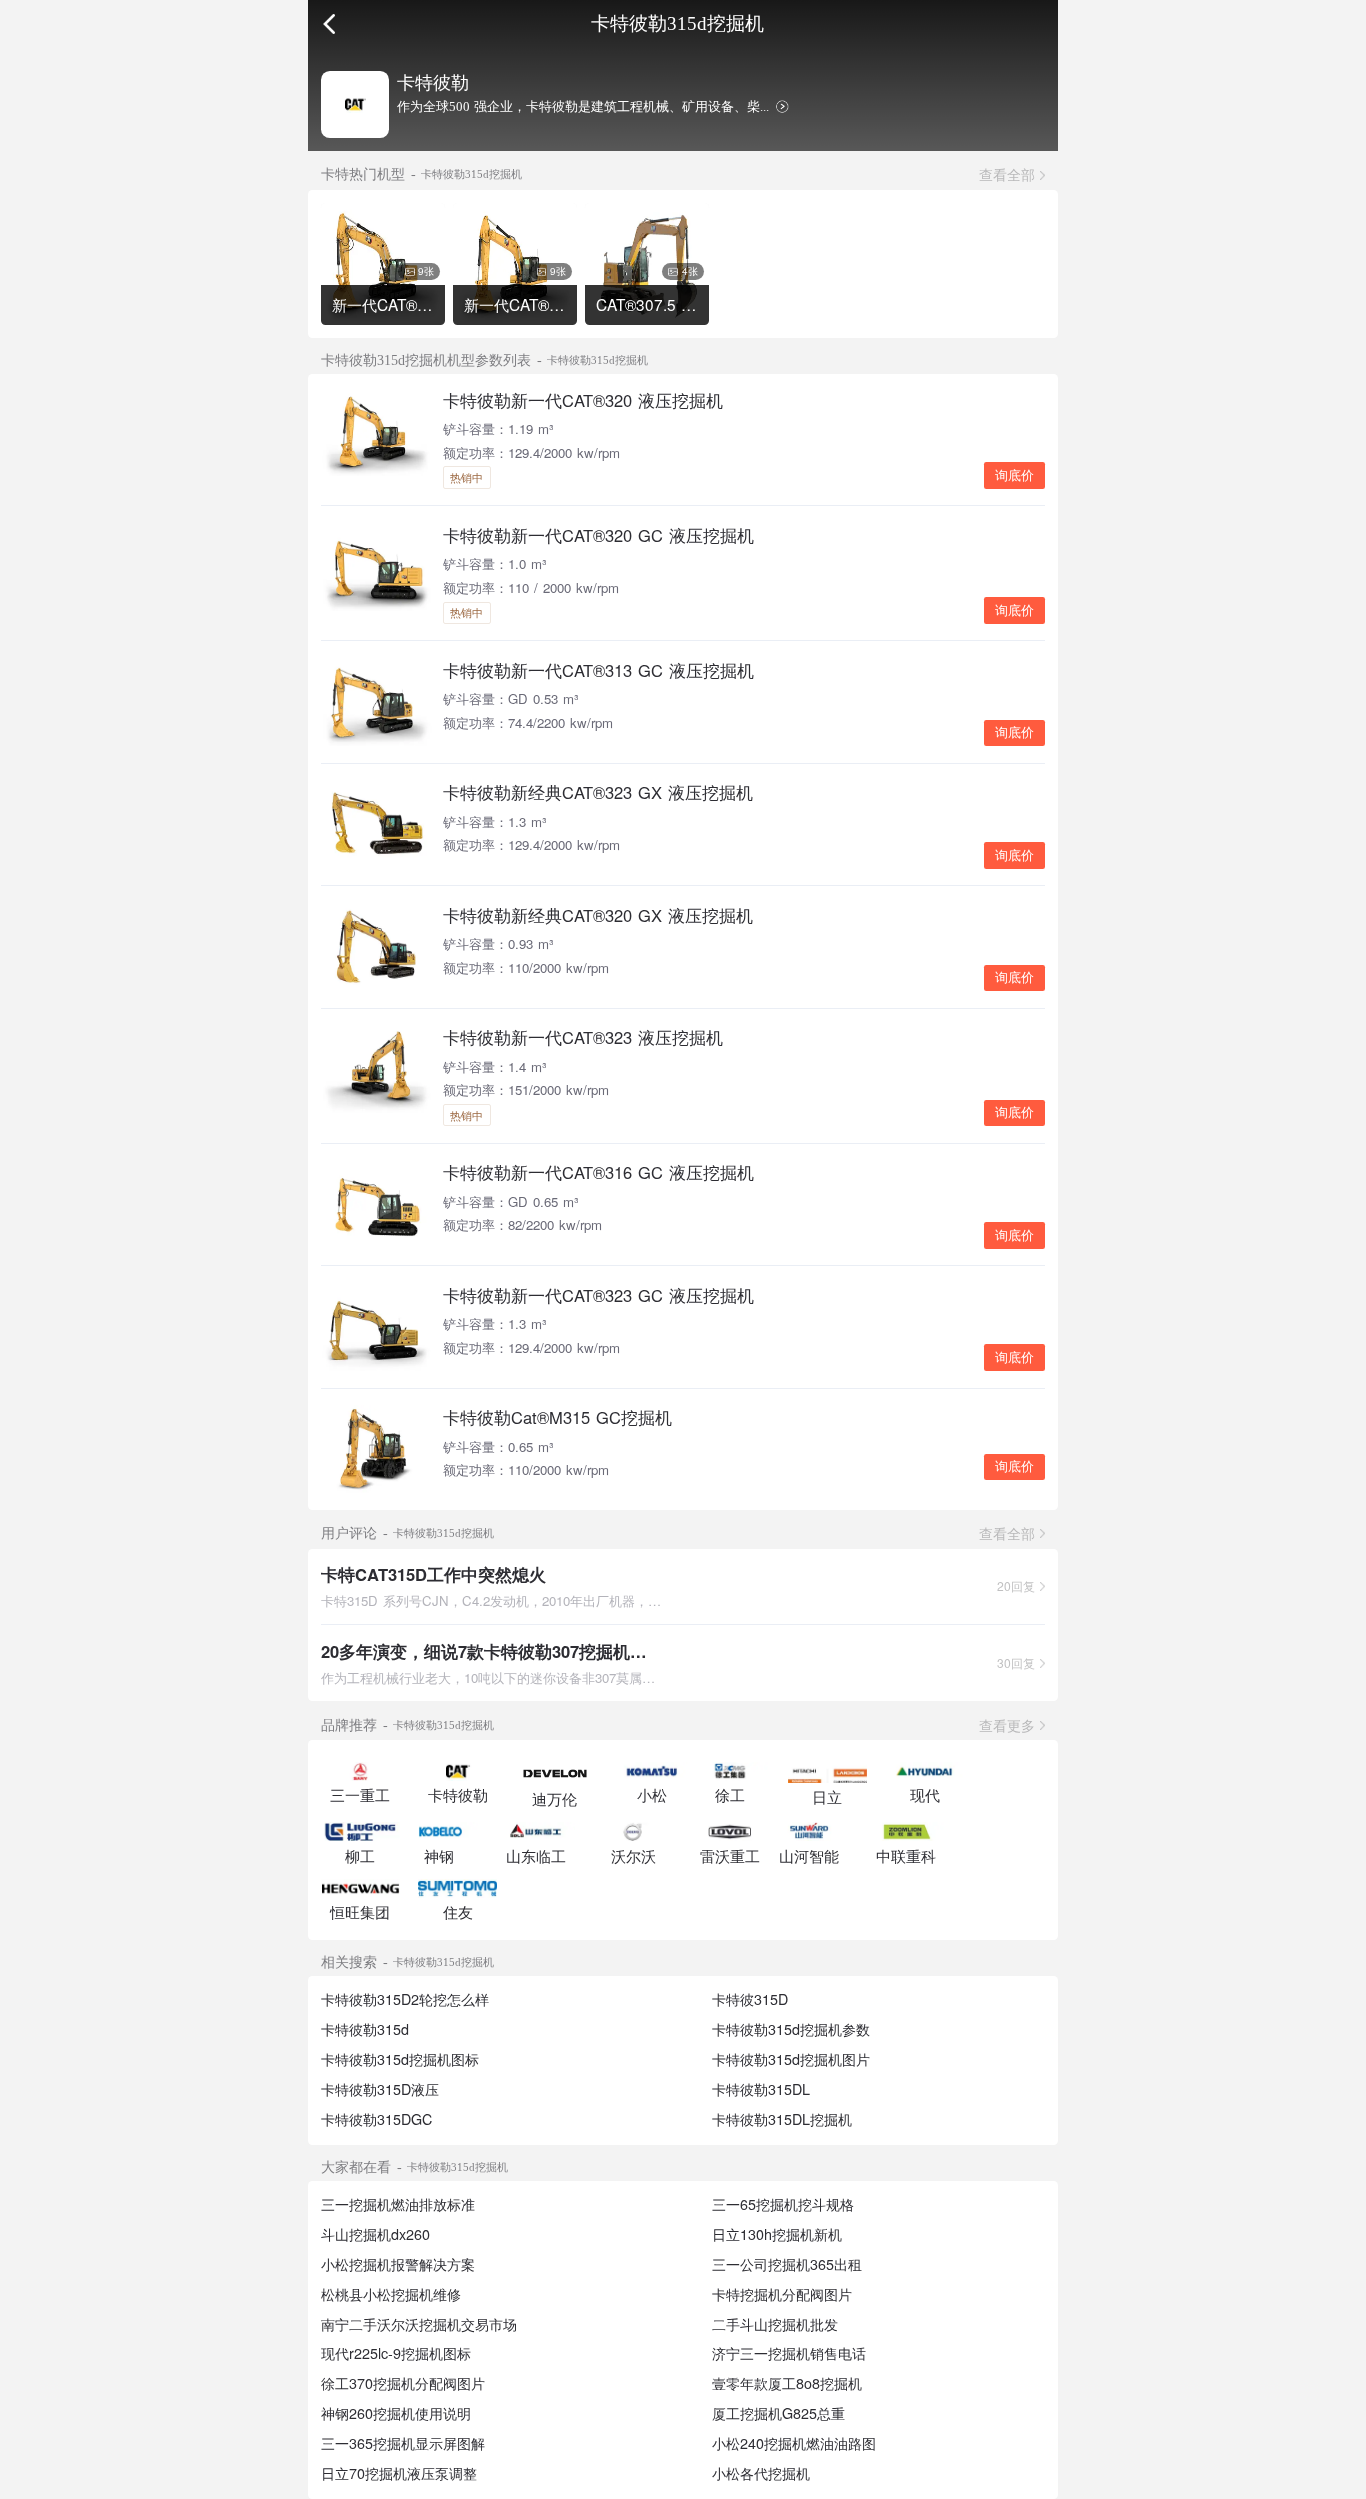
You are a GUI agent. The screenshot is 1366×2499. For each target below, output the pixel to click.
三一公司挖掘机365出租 (787, 2264)
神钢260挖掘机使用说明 (396, 2413)
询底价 (1014, 475)
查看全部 (1007, 174)
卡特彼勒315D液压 (380, 2089)
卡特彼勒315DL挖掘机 (782, 2119)
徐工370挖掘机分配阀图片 (403, 2383)
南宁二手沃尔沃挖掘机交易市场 (419, 2324)
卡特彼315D (750, 1999)
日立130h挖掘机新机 (777, 2234)
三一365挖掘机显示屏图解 (403, 2443)
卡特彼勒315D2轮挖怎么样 (405, 1999)
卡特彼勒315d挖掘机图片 (791, 2059)
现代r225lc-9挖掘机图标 (396, 2353)
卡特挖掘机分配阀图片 (782, 2294)
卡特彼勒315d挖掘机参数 (791, 2029)
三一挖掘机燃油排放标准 (398, 2204)
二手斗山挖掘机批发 (775, 2324)
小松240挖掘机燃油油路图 (794, 2443)
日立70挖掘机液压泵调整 (399, 2473)
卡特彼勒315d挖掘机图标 (400, 2059)
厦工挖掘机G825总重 (778, 2413)
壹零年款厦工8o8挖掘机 (787, 2383)
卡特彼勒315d (365, 2029)
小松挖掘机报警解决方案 (398, 2264)
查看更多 (1007, 1725)
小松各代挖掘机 (761, 2473)
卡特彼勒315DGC (376, 2119)
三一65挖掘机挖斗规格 (783, 2204)
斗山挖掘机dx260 (375, 2234)
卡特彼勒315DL (761, 2089)
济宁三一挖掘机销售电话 (789, 2353)
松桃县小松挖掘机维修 (391, 2294)
